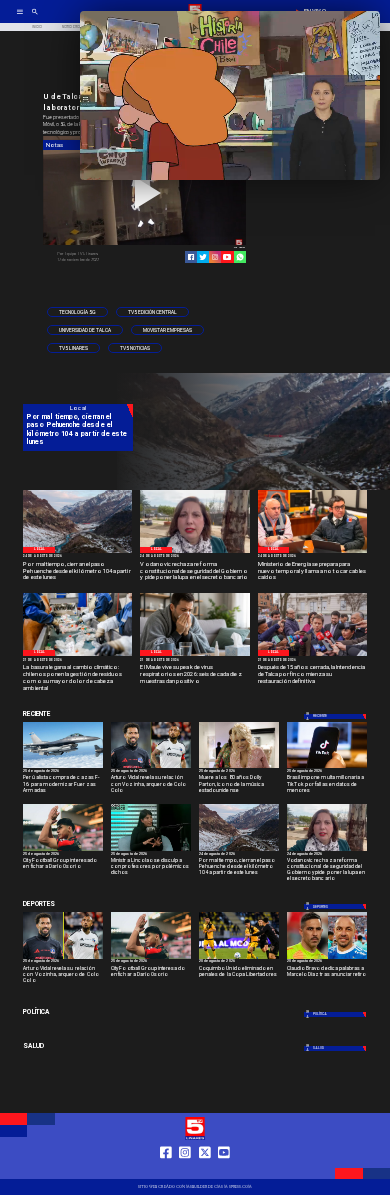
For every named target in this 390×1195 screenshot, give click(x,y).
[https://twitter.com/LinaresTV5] (205, 1171)
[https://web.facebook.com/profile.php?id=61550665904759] (166, 1171)
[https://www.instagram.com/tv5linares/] (215, 257)
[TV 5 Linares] (35, 18)
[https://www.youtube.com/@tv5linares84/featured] (227, 257)
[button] (77, 312)
